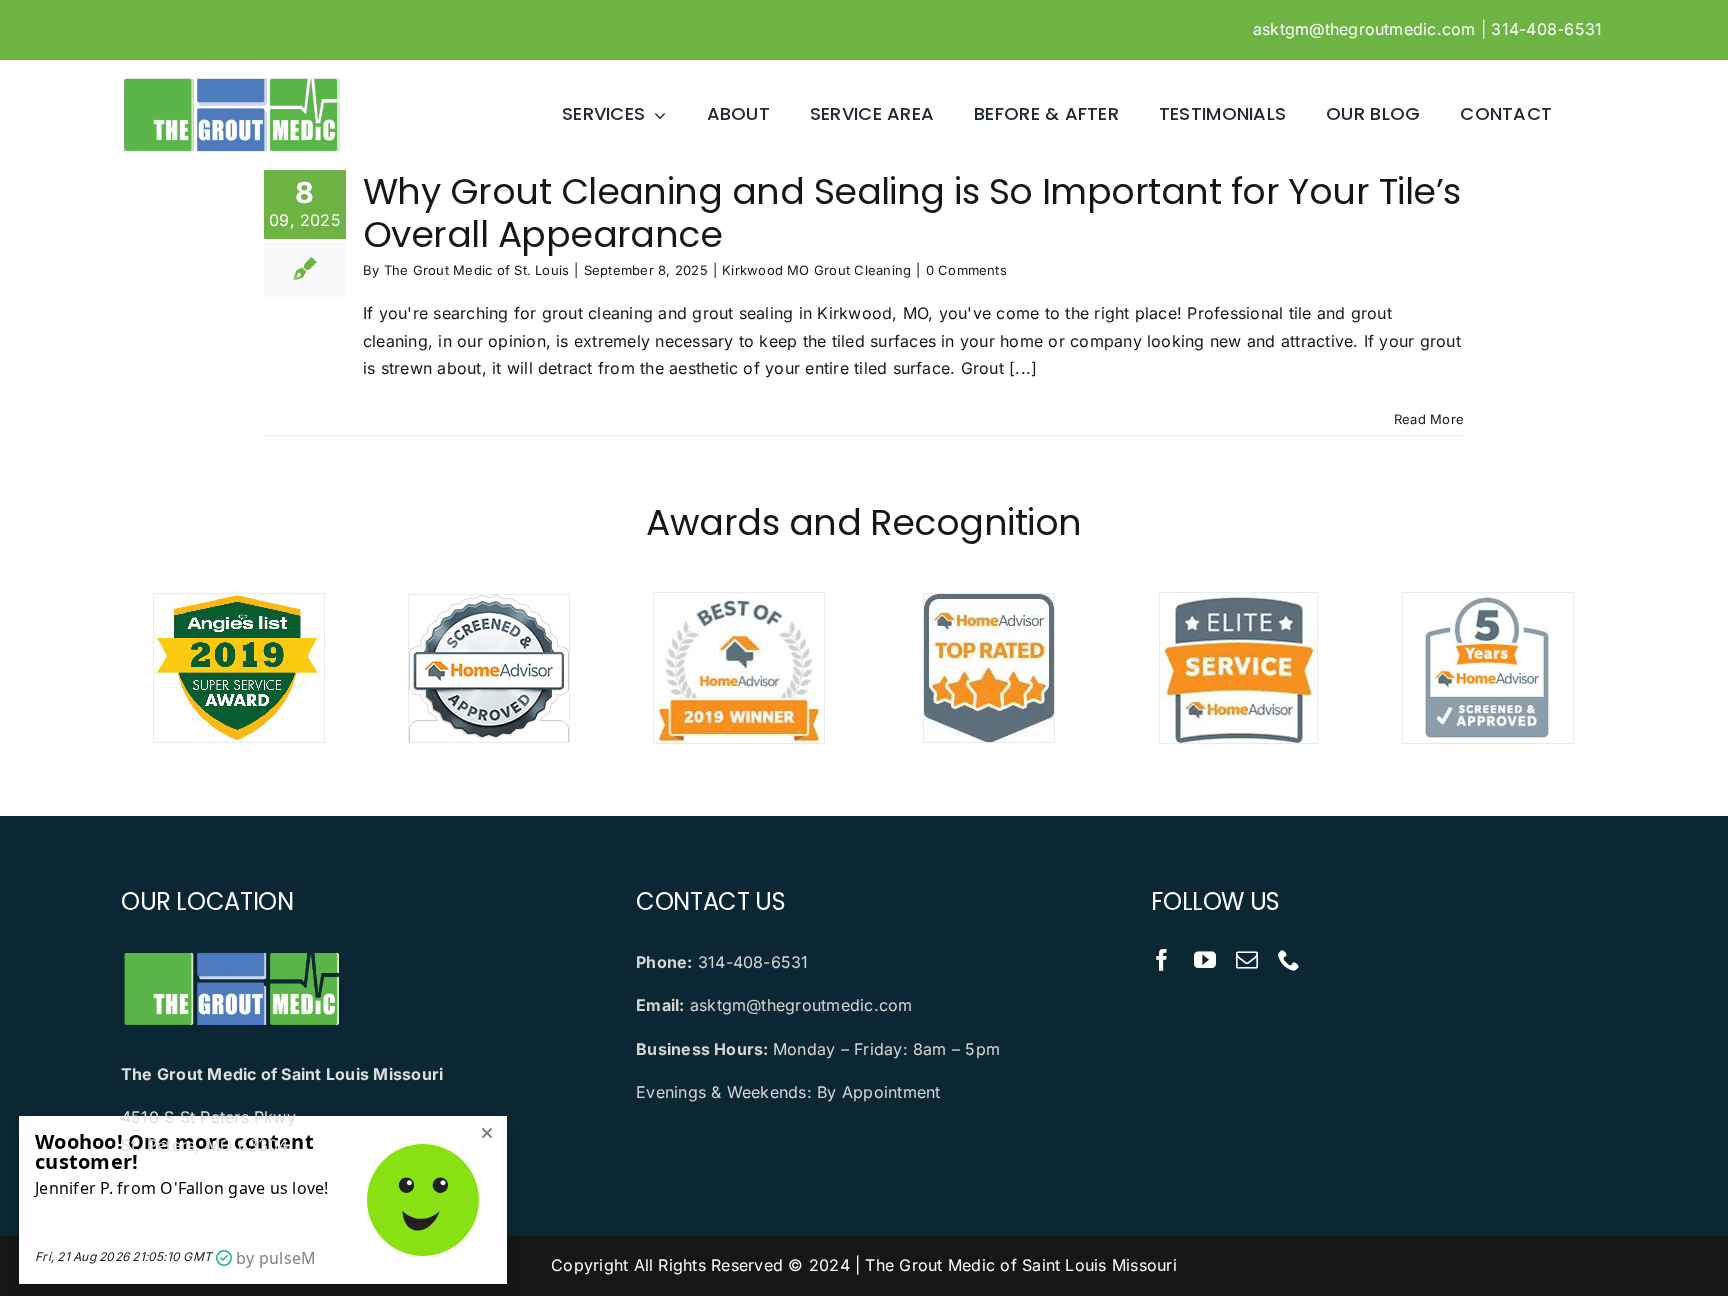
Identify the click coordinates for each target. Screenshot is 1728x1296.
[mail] (1247, 960)
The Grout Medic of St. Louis (477, 270)
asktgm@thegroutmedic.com (1364, 29)
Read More (1429, 419)
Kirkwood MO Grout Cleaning (816, 270)
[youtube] (1205, 960)
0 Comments (966, 270)
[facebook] (1162, 960)
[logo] (231, 83)
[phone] (1289, 960)
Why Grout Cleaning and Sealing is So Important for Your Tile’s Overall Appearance (912, 213)
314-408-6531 (1546, 29)
